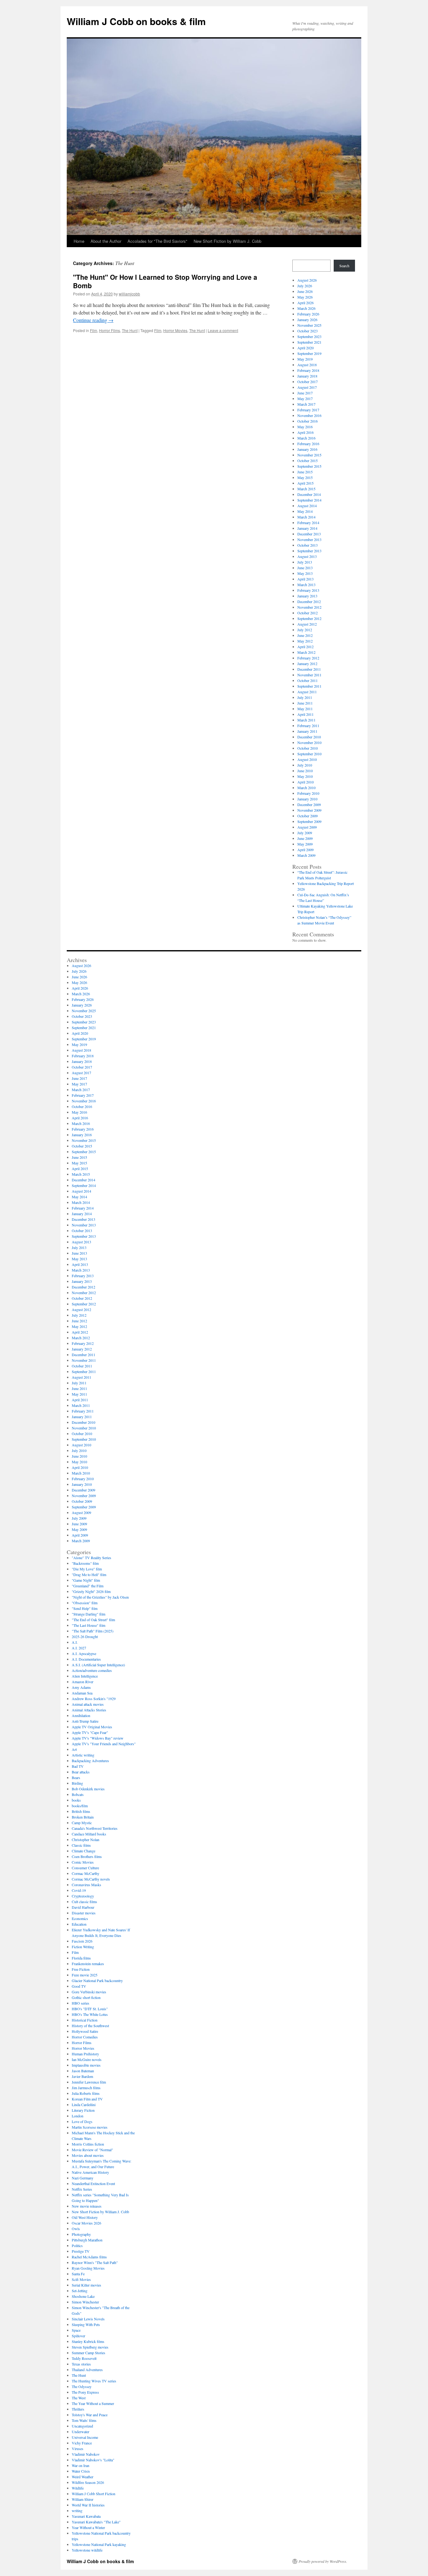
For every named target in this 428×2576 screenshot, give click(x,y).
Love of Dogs (82, 2121)
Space (76, 2330)
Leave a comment (223, 330)
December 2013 (309, 534)
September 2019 (309, 353)
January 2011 (307, 731)
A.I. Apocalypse (84, 1653)
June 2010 (305, 771)
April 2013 (305, 579)
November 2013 (309, 539)
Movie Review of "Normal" (92, 2150)
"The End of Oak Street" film (93, 1620)
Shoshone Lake (83, 2296)
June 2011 (305, 703)
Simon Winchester (85, 2302)
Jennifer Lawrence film (89, 2082)
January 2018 (307, 376)
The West (79, 2398)
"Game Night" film (86, 1580)
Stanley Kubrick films (88, 2341)
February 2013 (308, 590)
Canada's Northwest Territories (95, 1828)
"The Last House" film (89, 1625)
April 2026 (305, 303)
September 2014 (309, 500)
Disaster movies (84, 1913)
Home (79, 241)
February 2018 (308, 370)
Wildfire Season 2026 (88, 2482)
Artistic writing (83, 1755)
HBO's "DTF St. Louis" (90, 2009)
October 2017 (308, 382)
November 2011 (309, 675)
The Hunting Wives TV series (94, 2381)
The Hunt (130, 330)
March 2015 (306, 489)
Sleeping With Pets (86, 2324)
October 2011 (308, 680)
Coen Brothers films (87, 1856)
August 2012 (307, 624)
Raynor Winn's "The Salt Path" (95, 2262)
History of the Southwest (90, 2026)
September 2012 (309, 618)
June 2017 (305, 393)
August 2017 (307, 387)
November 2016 (309, 415)
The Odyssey (82, 2386)
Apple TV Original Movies (92, 1727)
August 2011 (307, 692)
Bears (76, 1777)
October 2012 (308, 613)
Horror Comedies (85, 2037)
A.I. (75, 1642)
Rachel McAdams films (89, 2257)
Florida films (81, 1958)
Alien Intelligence (85, 1676)
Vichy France (82, 2443)
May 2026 (305, 297)
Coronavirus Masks (86, 1885)
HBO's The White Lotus (90, 2014)
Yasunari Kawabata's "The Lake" (96, 2522)
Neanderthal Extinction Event (93, 2183)
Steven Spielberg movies (90, 2347)
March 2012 (306, 652)
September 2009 (309, 821)
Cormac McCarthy (86, 1873)
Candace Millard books (89, 1834)
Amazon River (83, 1682)
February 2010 (308, 793)
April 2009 (305, 850)
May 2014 (305, 511)
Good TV (79, 1986)
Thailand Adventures (87, 2370)
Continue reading (93, 320)
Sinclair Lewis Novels (88, 2319)
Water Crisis (81, 2471)
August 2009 (307, 827)
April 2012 (305, 647)
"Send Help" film (85, 1608)
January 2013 (307, 596)
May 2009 (305, 844)
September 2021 (309, 342)
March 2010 (306, 788)
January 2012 (307, 664)
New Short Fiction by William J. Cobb (227, 241)
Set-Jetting (80, 2291)
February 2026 (308, 314)
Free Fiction (81, 1969)
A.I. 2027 (79, 1648)
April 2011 (305, 714)
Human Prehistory (85, 2054)
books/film (80, 1806)
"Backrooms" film (85, 1563)
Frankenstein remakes (88, 1964)
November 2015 (309, 455)
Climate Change (84, 1851)
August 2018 (307, 365)
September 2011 (309, 686)
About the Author (106, 241)
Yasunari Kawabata (86, 2516)
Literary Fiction (83, 2110)
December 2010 (309, 737)
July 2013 (305, 562)
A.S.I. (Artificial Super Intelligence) (98, 1665)
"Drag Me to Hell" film (89, 1574)
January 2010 (307, 799)
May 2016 (305, 427)
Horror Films (110, 330)
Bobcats (78, 1794)
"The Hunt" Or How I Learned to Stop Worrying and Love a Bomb (165, 281)
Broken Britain (83, 1817)
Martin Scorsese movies (90, 2127)
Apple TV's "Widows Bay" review (98, 1738)
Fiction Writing (83, 1947)
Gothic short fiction (86, 1997)
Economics (80, 1918)
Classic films (81, 1845)
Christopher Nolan (86, 1840)
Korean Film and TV (87, 2099)
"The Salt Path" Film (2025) (93, 1631)
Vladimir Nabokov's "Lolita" (93, 2460)
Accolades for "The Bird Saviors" (157, 241)
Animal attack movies (88, 1704)
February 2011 (308, 726)
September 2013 (309, 551)
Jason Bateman (83, 2071)
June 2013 (305, 568)
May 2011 (305, 709)
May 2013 (305, 573)
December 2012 (309, 601)
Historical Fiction (85, 2020)
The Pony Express (85, 2392)
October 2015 (308, 461)
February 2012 (308, 658)
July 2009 (305, 833)
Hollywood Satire (85, 2031)
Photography (81, 2234)
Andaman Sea (82, 1693)
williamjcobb (129, 294)
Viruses (78, 2449)
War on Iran (81, 2465)
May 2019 (305, 359)
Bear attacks (81, 1772)
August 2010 (307, 759)
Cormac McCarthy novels (91, 1879)
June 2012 (305, 635)
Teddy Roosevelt (84, 2358)
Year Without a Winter (88, 2527)
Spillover (78, 2336)
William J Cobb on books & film (136, 21)
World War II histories (88, 2505)
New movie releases (87, 2206)
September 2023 (309, 336)
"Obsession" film (85, 1603)
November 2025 (309, 325)
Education (79, 1924)
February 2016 (308, 444)
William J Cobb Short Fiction (94, 2494)
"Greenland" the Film (88, 1586)
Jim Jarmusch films (86, 2088)
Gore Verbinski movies (89, 1992)
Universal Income (85, 2437)
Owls (76, 2229)
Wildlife (78, 2488)
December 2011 (309, 669)
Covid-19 (79, 1890)
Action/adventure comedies (92, 1670)
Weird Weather (83, 2477)
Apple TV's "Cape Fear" (90, 1732)
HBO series (81, 2003)
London (78, 2116)
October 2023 (308, 331)
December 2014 (309, 494)
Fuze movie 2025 (85, 1975)
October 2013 (308, 545)
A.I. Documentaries (86, 1659)
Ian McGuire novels (87, 2059)
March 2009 (306, 855)
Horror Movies (175, 330)
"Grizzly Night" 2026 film (91, 1591)
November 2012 (309, 607)
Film (94, 330)
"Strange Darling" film (89, 1614)
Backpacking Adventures (90, 1761)
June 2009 (305, 838)
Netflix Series (82, 2189)
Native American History (90, 2172)
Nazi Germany (83, 2178)
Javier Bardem (82, 2076)
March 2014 (306, 517)
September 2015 (309, 466)
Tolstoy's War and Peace (90, 2415)
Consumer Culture (85, 1868)
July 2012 (305, 630)
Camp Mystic (82, 1823)
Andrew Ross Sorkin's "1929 (94, 1699)
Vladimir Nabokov (86, 2454)
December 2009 (309, 804)
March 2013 (306, 585)
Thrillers (78, 2409)
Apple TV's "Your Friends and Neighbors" (104, 1744)
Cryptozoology (83, 1896)
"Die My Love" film (87, 1569)
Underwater (81, 2432)
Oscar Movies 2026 (86, 2223)
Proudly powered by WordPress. (323, 2561)
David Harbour (83, 1907)
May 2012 (305, 641)
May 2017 (305, 398)
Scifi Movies (81, 2279)
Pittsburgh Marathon (87, 2240)
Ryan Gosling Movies (88, 2268)
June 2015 (305, 472)
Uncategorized (82, 2426)
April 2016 (305, 432)
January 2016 (307, 449)
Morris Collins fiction (88, 2144)
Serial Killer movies (86, 2285)
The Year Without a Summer (93, 2403)
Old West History (85, 2217)
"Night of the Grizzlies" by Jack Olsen (100, 1597)
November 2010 (309, 742)
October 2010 (308, 748)
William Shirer (83, 2499)
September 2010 (309, 754)
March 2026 (306, 308)
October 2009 (308, 816)
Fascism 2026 (82, 1941)
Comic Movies (83, 1862)
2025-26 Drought (85, 1637)
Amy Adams (81, 1687)
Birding (77, 1783)
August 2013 (307, 556)
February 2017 (308, 410)
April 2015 (305, 483)
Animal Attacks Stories (89, 1710)
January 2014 (307, 528)
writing (77, 2511)
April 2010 (305, 782)
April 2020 (305, 348)
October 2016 (308, 421)
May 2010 (305, 776)
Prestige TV (81, 2251)
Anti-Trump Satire (85, 1721)
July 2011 (305, 697)
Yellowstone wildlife (87, 2550)
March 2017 (306, 404)
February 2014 (308, 523)
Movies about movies (88, 2155)
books (76, 1800)
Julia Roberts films (86, 2093)
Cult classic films (84, 1902)
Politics (77, 2246)
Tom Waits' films (84, 2420)
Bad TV (78, 1766)
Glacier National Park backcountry (97, 1980)
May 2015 (305, 477)
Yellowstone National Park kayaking (99, 2544)
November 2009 (309, 810)
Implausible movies (86, 2065)
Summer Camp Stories (89, 2353)
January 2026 (307, 320)
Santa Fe (78, 2274)
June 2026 (305, 291)
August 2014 (307, 506)
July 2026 (305, 286)
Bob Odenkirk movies (88, 1789)
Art (74, 1749)
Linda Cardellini (84, 2105)
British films (81, 1811)
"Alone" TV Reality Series (91, 1558)
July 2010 (305, 765)
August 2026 (307, 280)
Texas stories (81, 2364)
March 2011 (306, 720)
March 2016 (306, 438)
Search (344, 266)
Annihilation (81, 1715)
